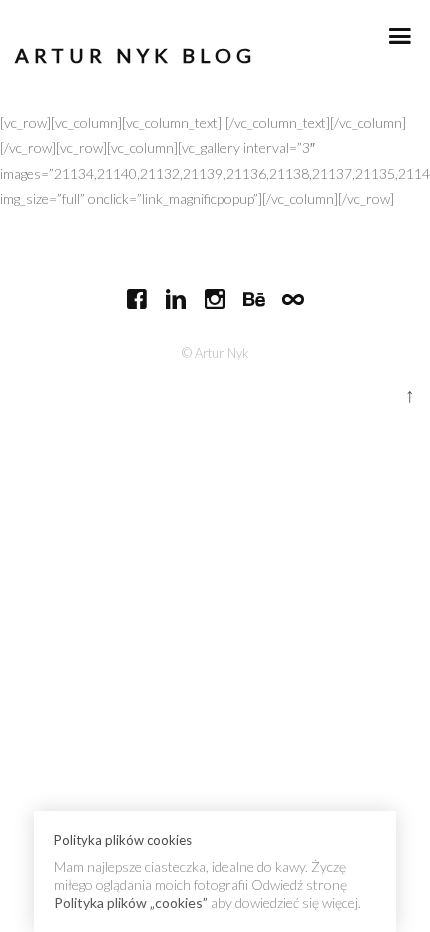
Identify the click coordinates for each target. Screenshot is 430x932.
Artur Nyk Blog (135, 55)
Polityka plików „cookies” (131, 902)
